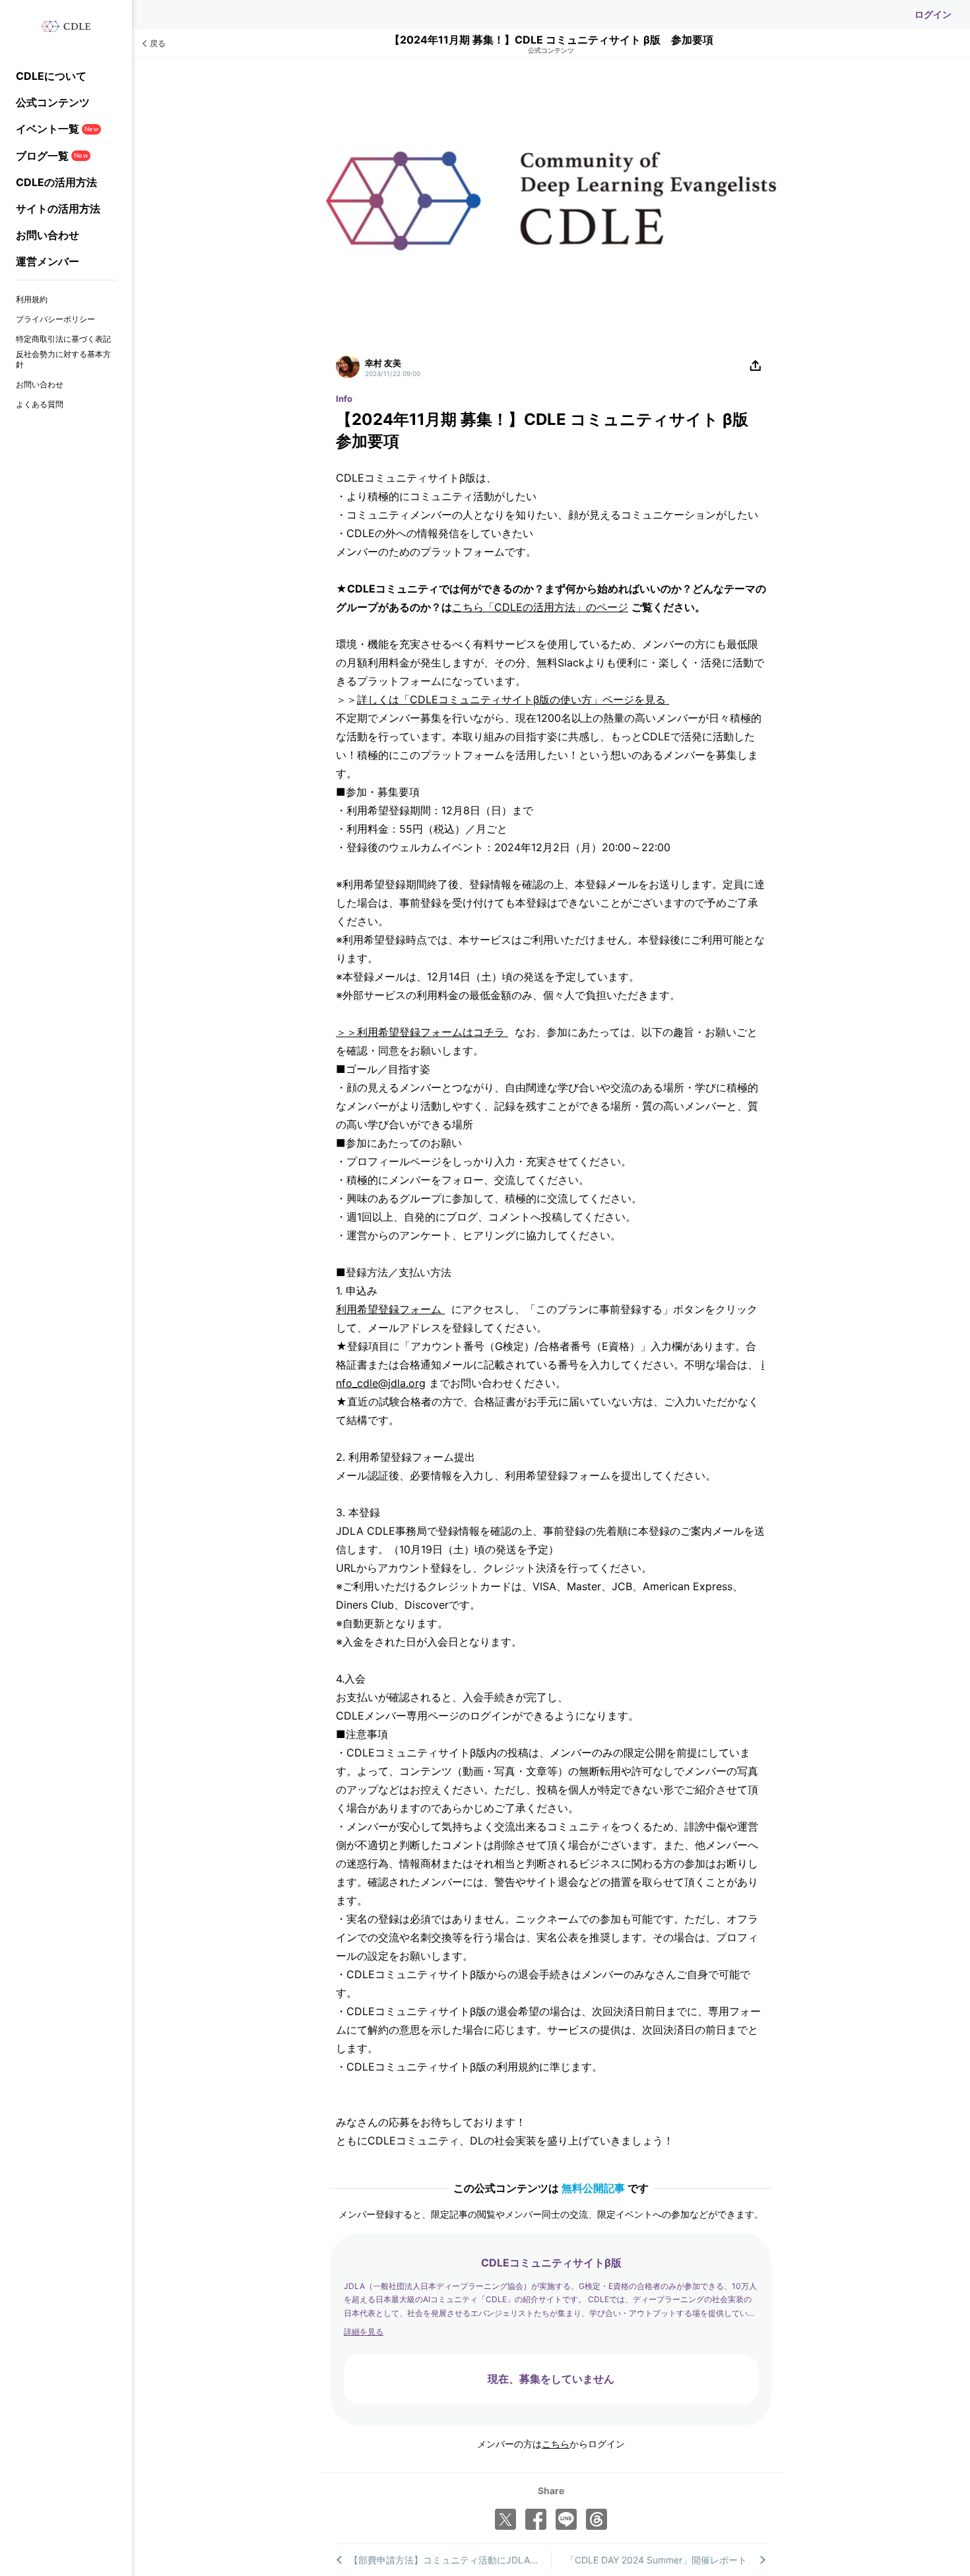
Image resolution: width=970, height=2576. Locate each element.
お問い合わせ (48, 235)
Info (344, 399)
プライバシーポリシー (55, 319)
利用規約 (32, 299)
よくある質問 (40, 404)
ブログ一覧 (52, 156)
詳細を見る (364, 2332)
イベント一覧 (57, 129)
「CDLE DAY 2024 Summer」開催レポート (656, 2560)
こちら (556, 2444)
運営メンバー (48, 261)
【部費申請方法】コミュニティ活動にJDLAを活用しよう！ (450, 2560)
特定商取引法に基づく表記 (63, 339)
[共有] (756, 366)
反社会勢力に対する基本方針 (63, 359)
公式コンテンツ (53, 102)
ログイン (933, 14)
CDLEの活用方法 (56, 182)
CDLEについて (51, 76)
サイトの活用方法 (58, 209)
